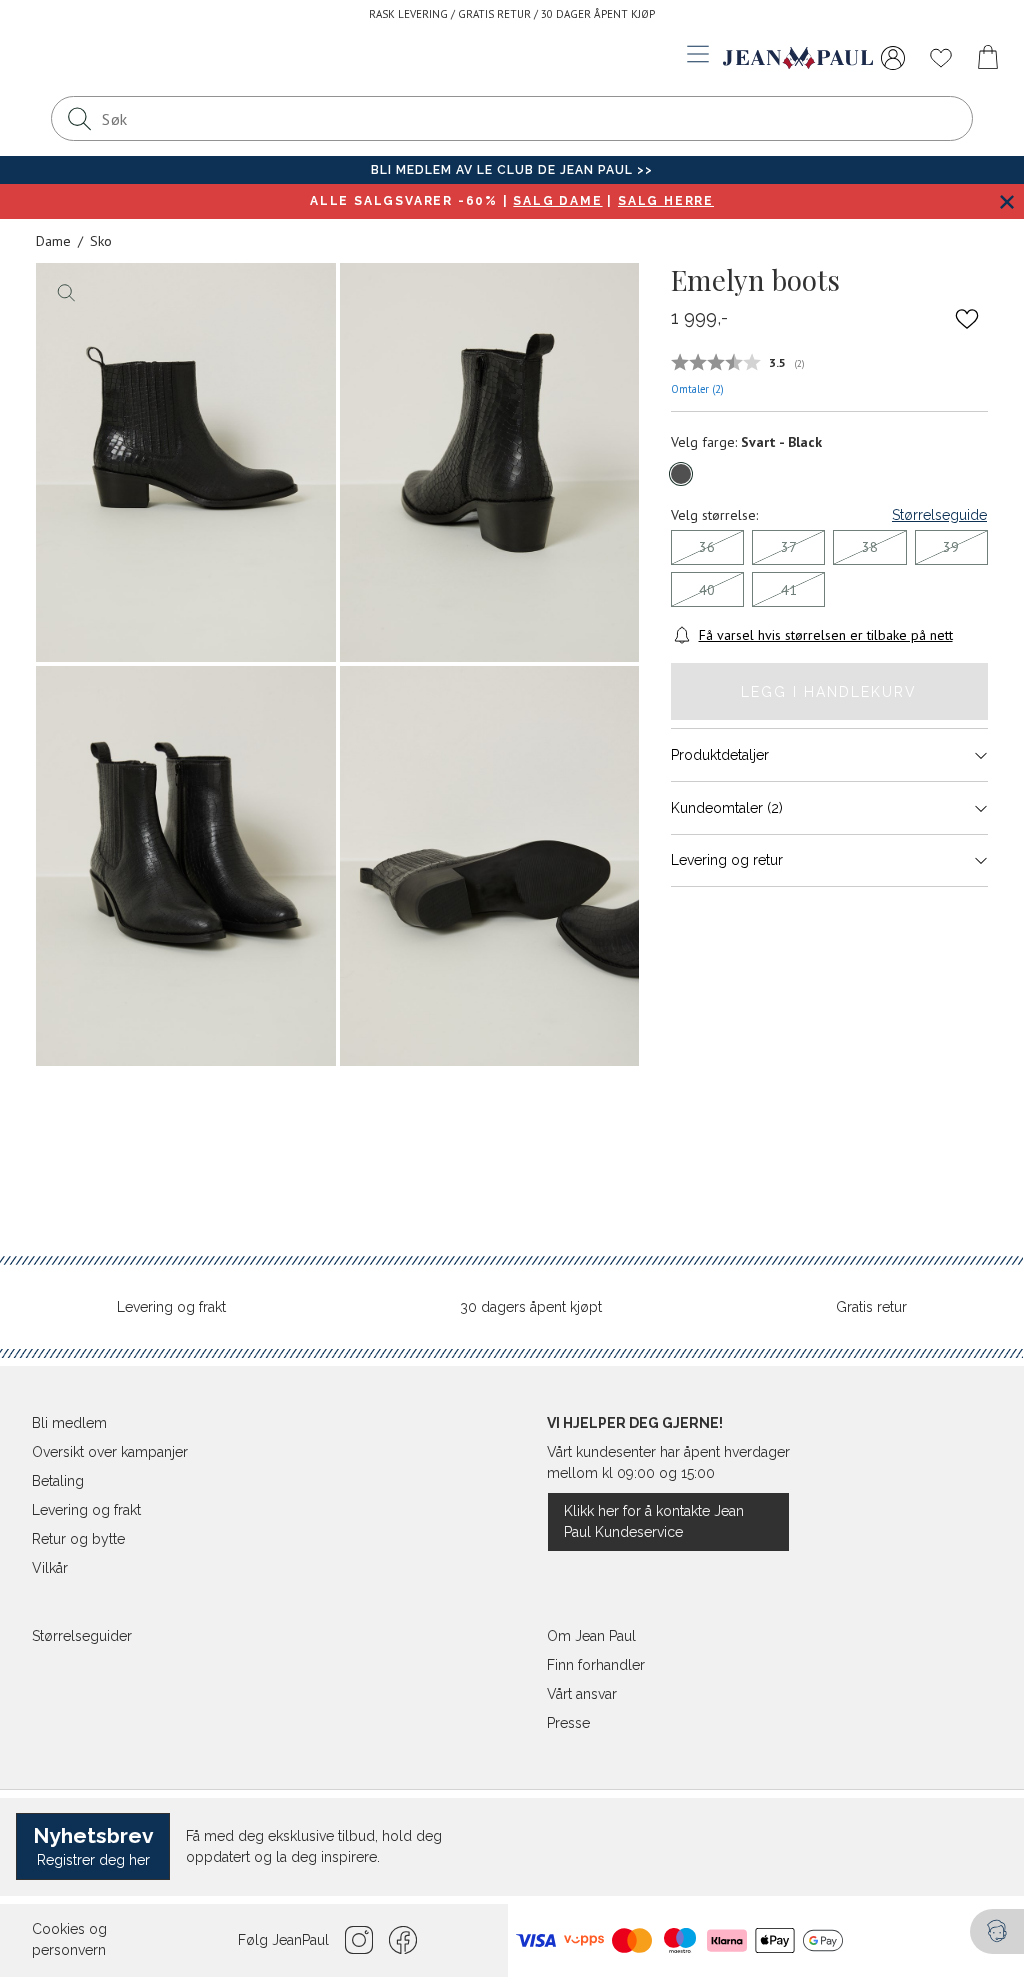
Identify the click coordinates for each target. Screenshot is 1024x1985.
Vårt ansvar (582, 1694)
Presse (568, 1723)
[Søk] (79, 118)
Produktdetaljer (720, 755)
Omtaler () (697, 389)
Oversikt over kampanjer (110, 1452)
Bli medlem (69, 1423)
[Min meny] (893, 58)
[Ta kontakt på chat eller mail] (997, 1931)
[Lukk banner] (1006, 201)
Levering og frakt (171, 1307)
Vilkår (50, 1568)
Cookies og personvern (69, 1939)
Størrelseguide (939, 515)
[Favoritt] (967, 319)
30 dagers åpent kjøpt (531, 1307)
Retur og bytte (78, 1539)
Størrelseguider (82, 1636)
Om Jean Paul (591, 1636)
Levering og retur (727, 860)
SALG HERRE (666, 201)
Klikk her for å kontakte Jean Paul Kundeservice (654, 1521)
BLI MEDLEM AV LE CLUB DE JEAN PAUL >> (512, 170)
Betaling (58, 1481)
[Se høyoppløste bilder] (186, 462)
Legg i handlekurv (829, 692)
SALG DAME (557, 201)
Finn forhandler (596, 1665)
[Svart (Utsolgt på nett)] (681, 474)
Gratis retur (871, 1307)
